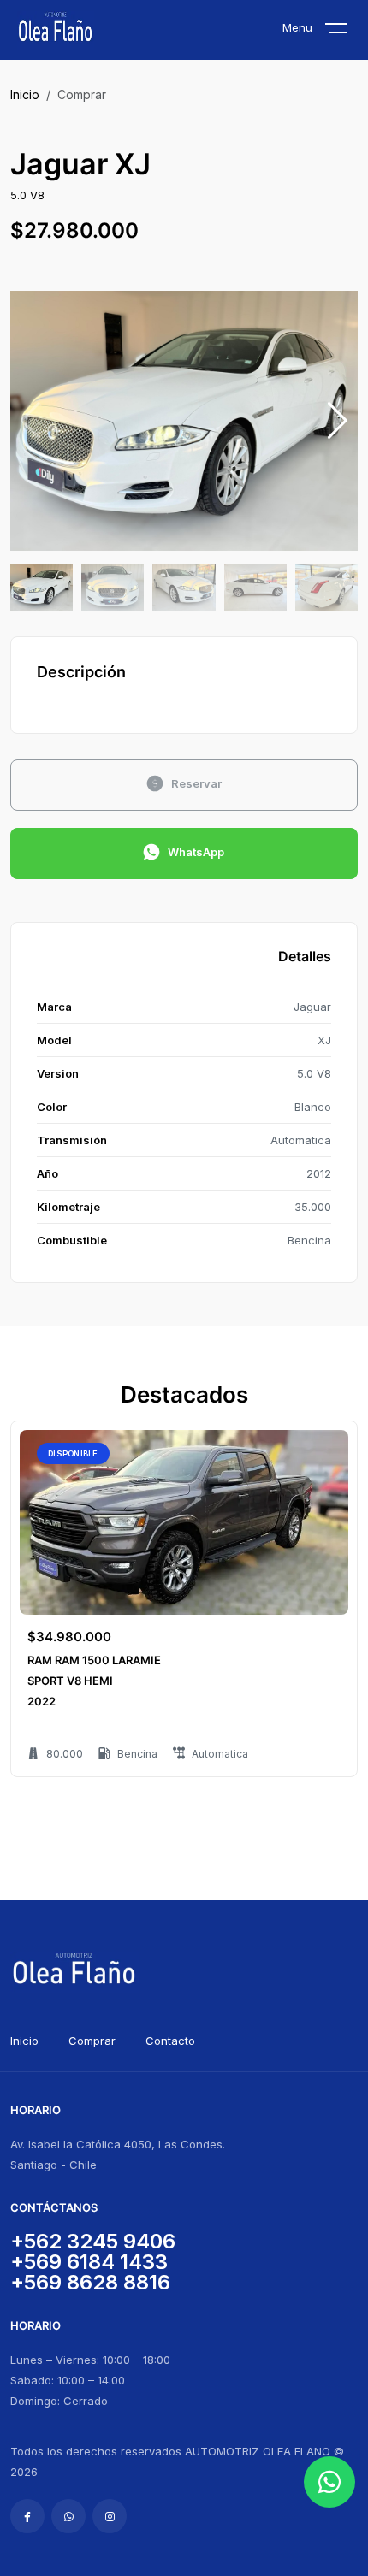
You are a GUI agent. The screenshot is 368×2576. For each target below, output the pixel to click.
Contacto (170, 2041)
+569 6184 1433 (89, 2262)
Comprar (92, 2041)
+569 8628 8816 (90, 2282)
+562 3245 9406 (93, 2241)
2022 (42, 1701)
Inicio (25, 95)
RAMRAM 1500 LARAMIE (94, 1660)
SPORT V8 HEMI (70, 1681)
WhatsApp (196, 852)
